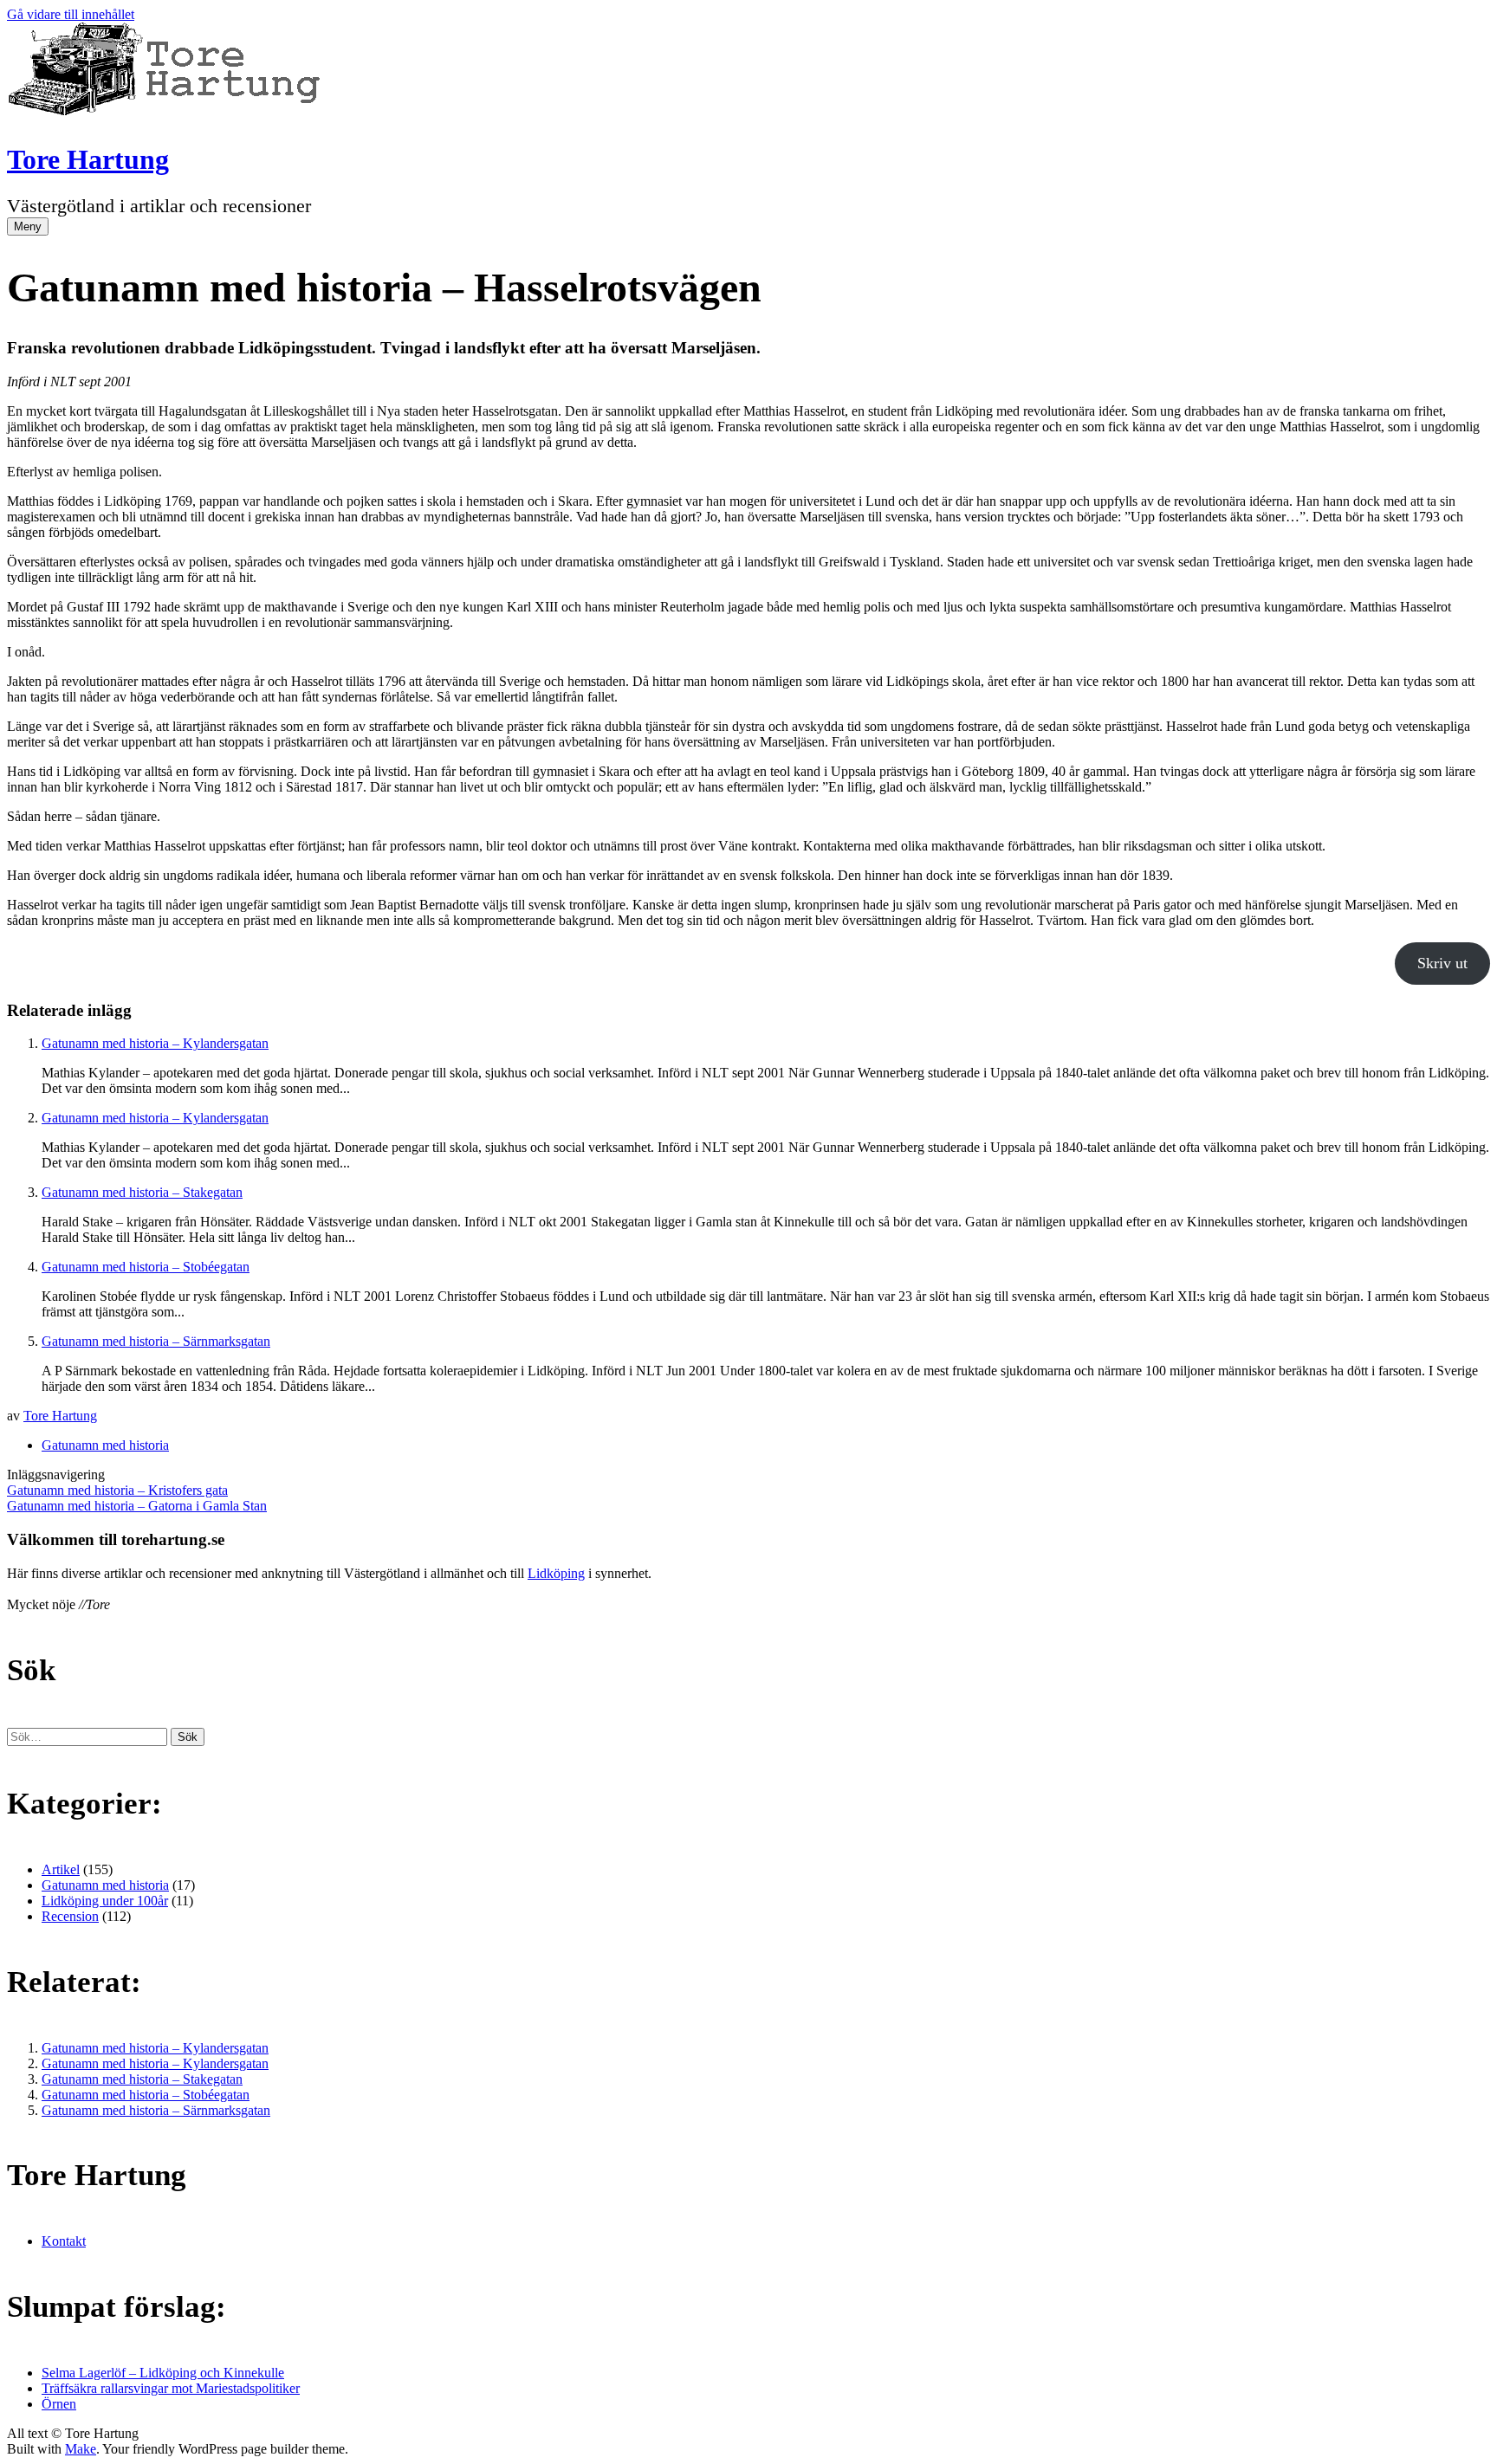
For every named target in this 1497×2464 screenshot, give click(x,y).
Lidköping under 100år (105, 1901)
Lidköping (556, 1573)
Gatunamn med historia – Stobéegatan (146, 1267)
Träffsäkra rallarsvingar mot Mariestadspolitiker (171, 2388)
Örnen (59, 2404)
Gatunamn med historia (105, 1445)
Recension (70, 1916)
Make (81, 2449)
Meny (28, 226)
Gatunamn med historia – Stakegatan (142, 1192)
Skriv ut (1442, 963)
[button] (188, 1737)
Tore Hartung (88, 159)
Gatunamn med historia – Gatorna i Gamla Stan (137, 1506)
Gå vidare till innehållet (71, 14)
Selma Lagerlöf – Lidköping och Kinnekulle (163, 2373)
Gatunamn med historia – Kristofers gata (117, 1490)
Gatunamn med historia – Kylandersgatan (155, 1043)
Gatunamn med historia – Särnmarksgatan (156, 1341)
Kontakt (64, 2241)
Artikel (61, 1869)
